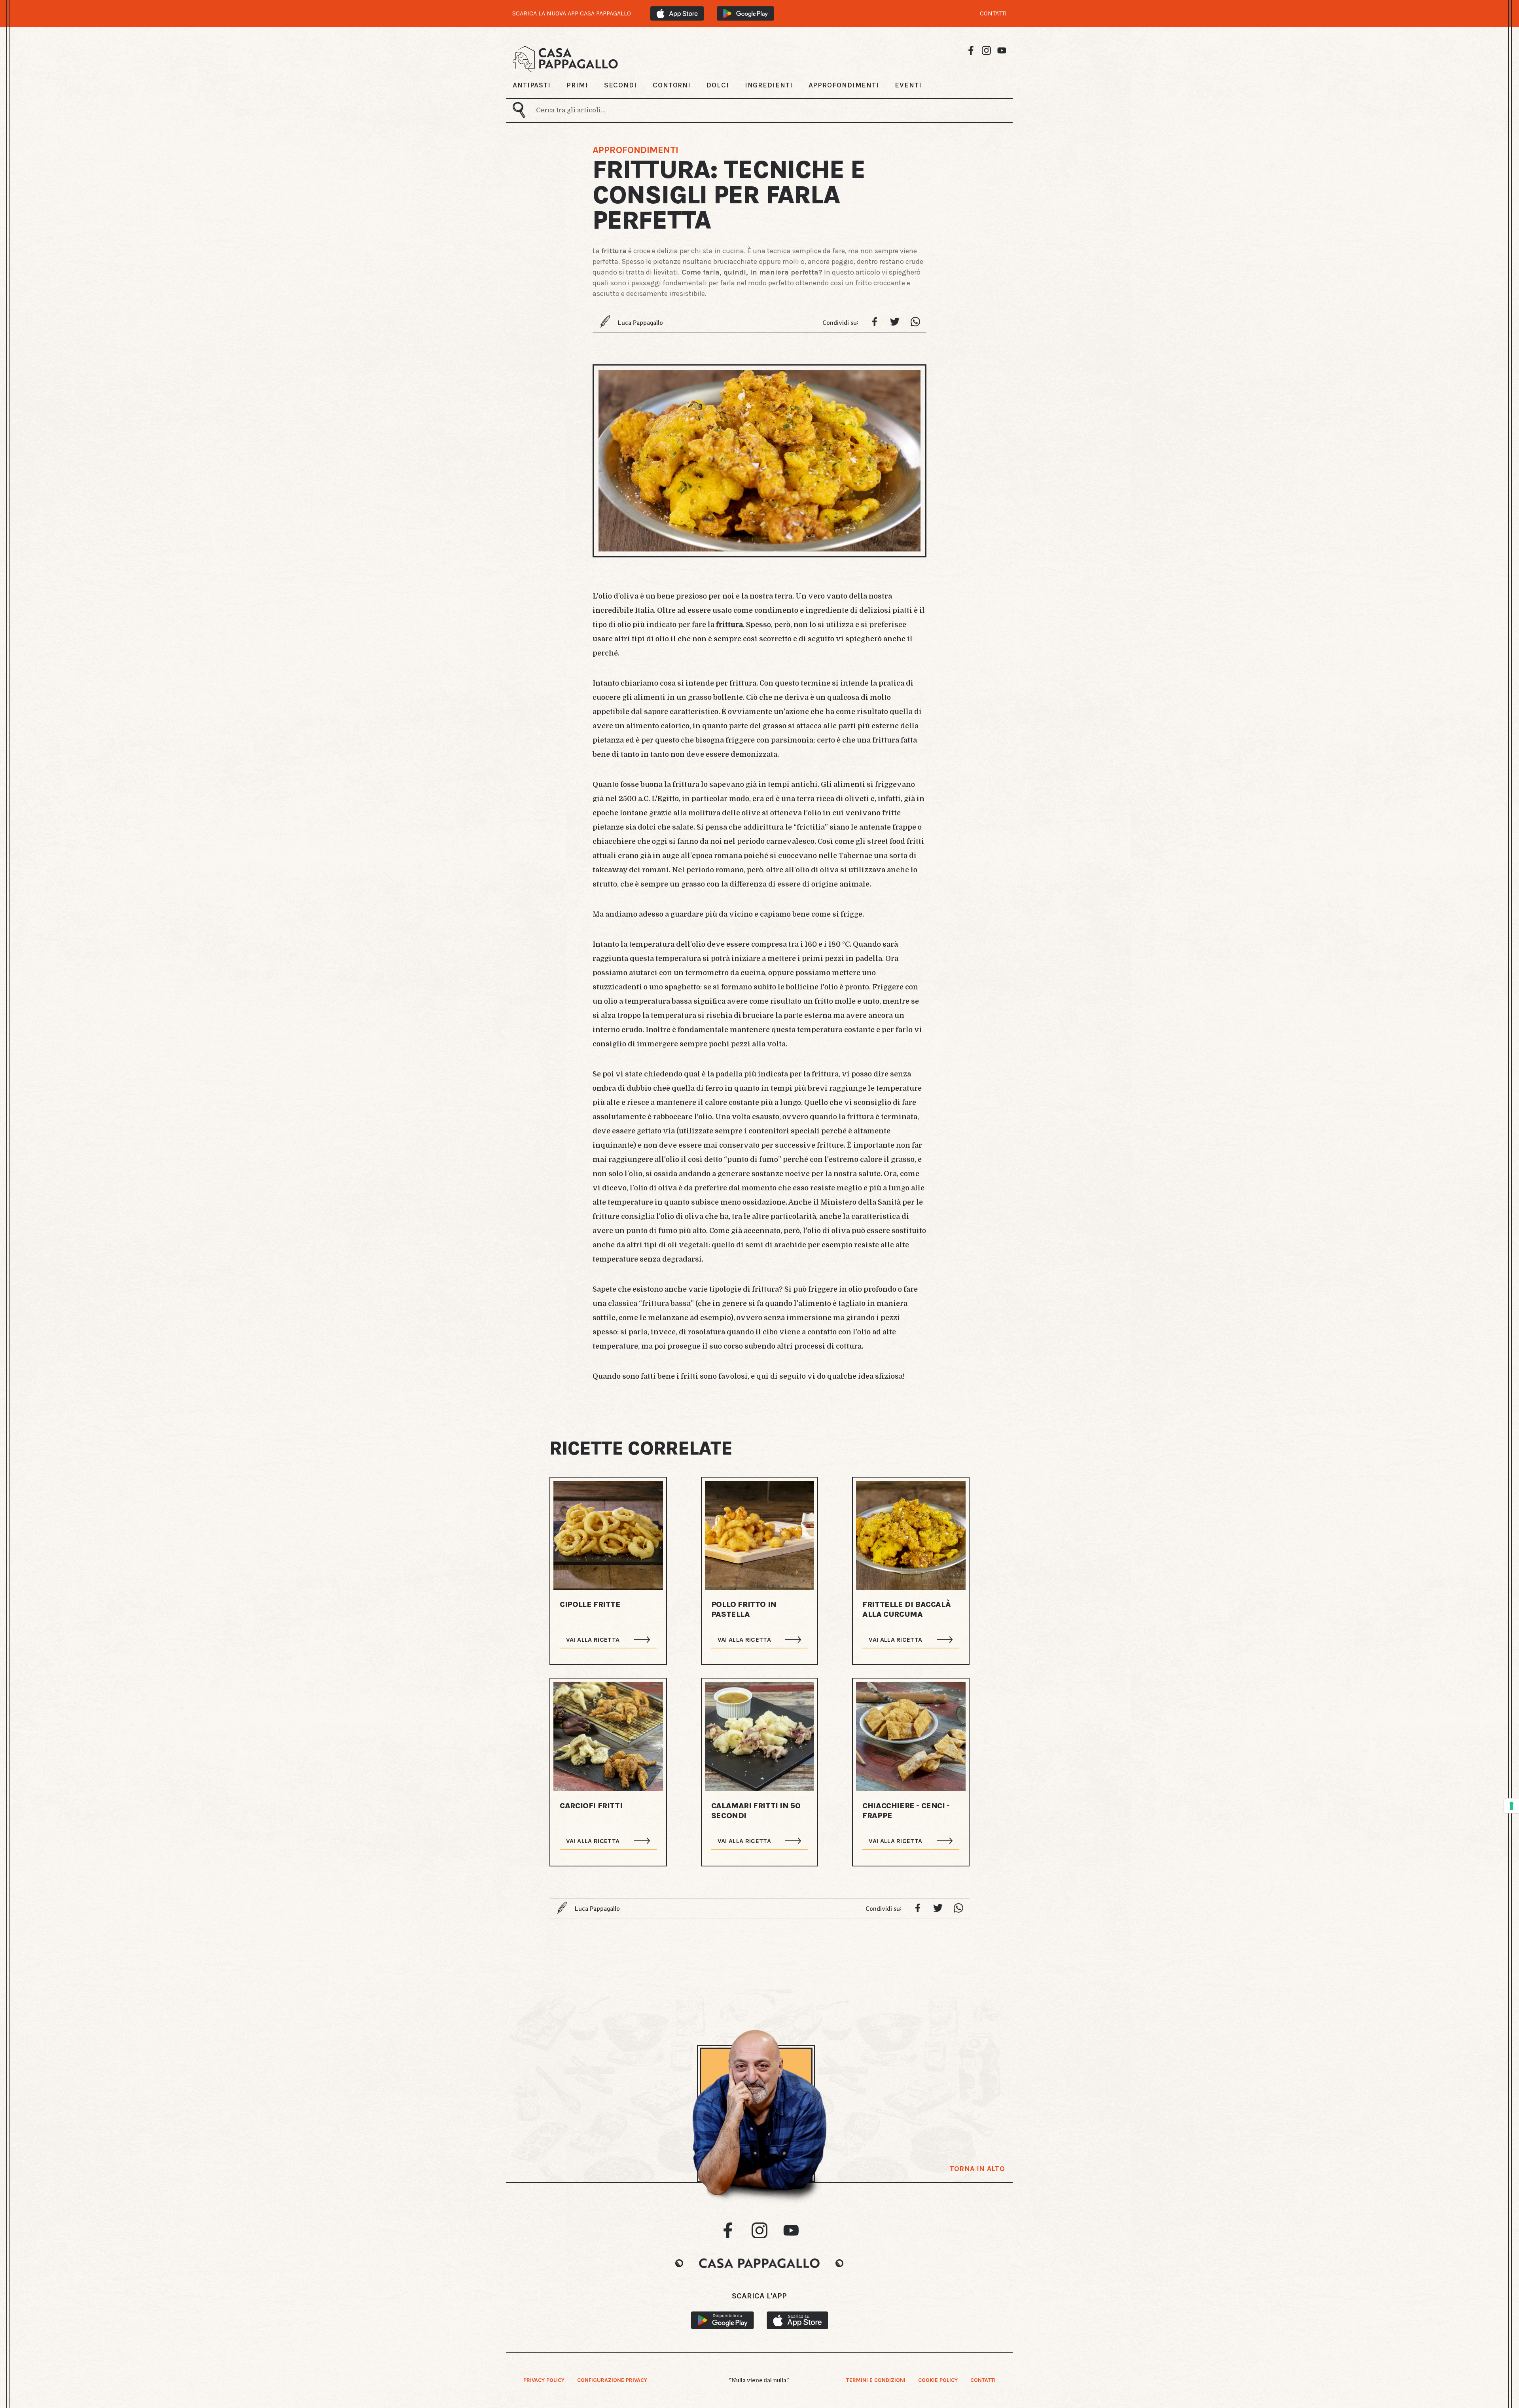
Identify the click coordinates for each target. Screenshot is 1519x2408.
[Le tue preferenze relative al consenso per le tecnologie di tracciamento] (1511, 1806)
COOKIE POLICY (938, 2380)
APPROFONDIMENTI (844, 85)
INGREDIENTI (769, 85)
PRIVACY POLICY (544, 2380)
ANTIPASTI (532, 85)
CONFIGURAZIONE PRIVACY (612, 2380)
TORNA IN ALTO (977, 2169)
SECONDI (620, 85)
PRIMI (577, 85)
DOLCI (718, 85)
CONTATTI (993, 13)
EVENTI (908, 85)
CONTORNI (672, 85)
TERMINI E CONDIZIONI (876, 2380)
